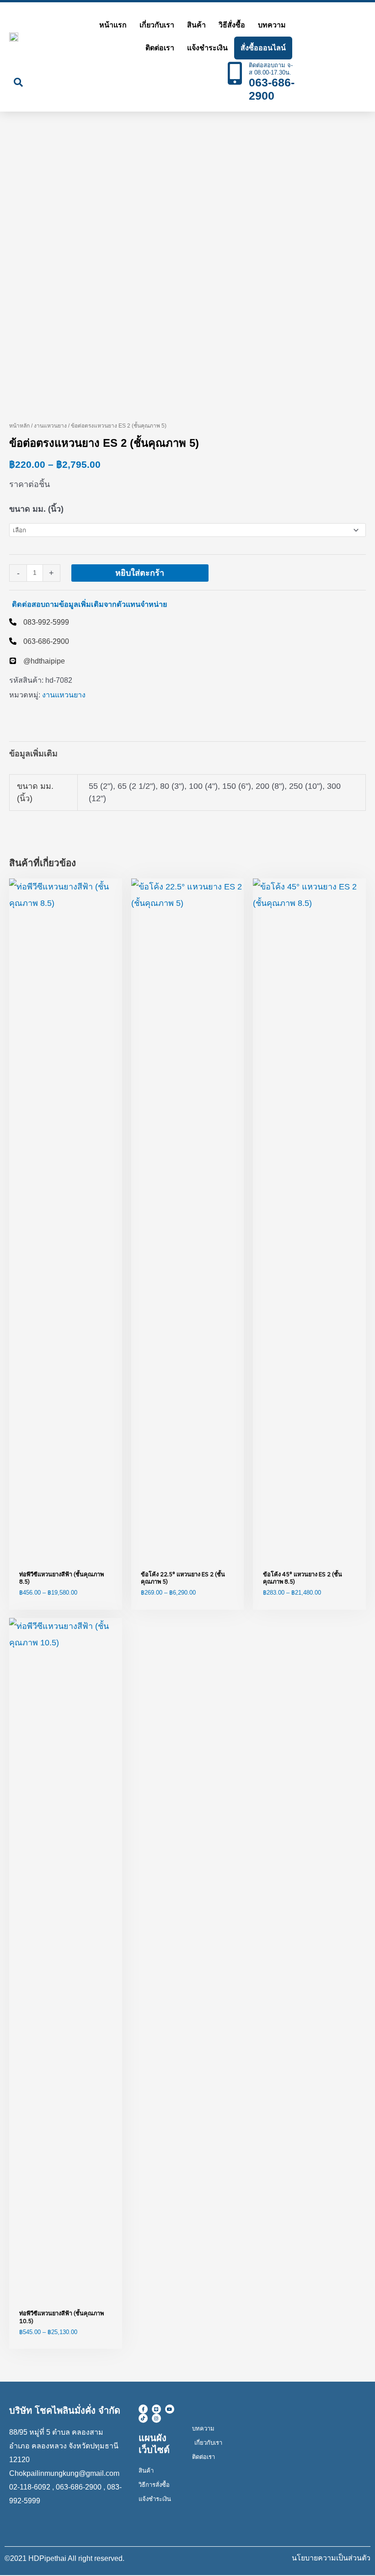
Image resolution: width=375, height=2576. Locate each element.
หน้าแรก (113, 25)
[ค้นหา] (18, 82)
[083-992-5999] (39, 622)
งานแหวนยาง (50, 426)
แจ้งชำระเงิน (207, 48)
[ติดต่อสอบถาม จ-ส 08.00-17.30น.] (235, 73)
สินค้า (196, 25)
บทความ (272, 25)
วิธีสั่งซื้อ (232, 25)
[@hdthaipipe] (37, 661)
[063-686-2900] (39, 641)
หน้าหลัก (19, 426)
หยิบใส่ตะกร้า (140, 573)
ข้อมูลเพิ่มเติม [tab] (33, 754)
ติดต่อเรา (160, 48)
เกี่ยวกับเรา (157, 25)
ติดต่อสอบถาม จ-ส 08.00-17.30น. (271, 69)
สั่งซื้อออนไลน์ (263, 48)
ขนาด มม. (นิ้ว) (36, 509)
